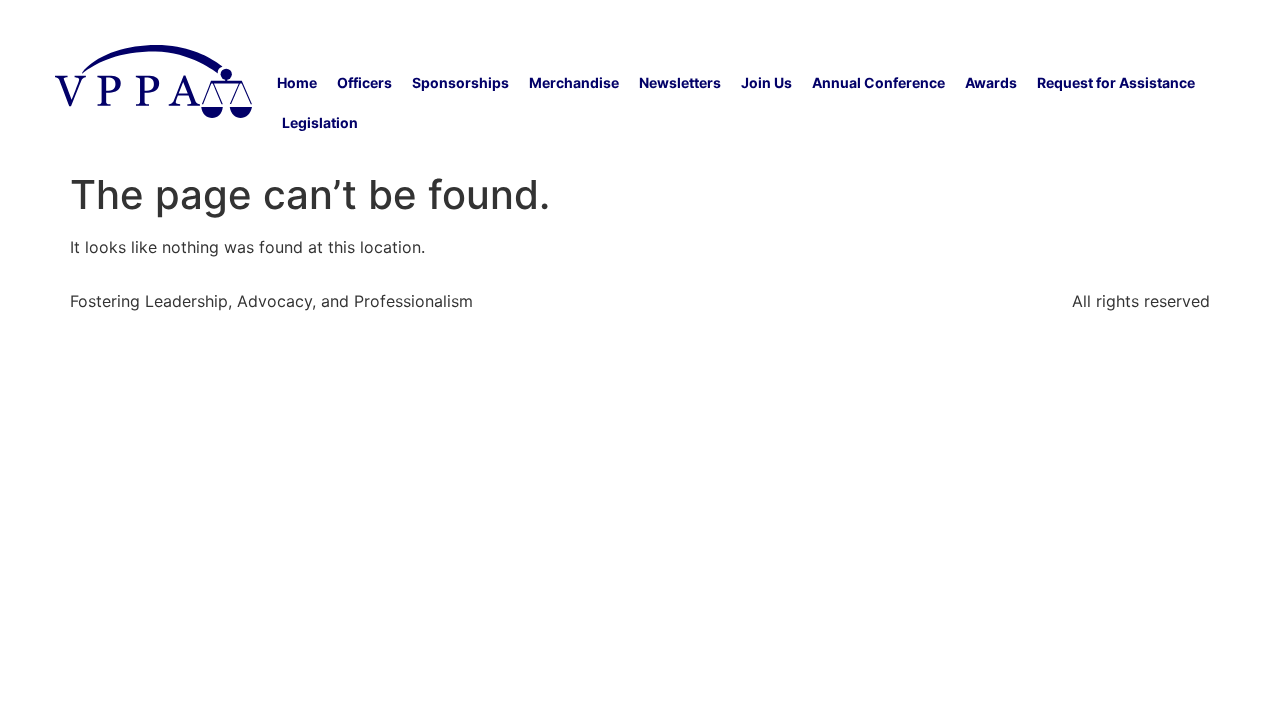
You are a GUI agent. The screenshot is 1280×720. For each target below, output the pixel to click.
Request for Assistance (1116, 82)
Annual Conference (878, 82)
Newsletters (680, 82)
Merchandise (574, 82)
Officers (364, 82)
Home (297, 82)
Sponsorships (460, 82)
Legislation (320, 122)
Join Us (766, 82)
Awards (991, 82)
